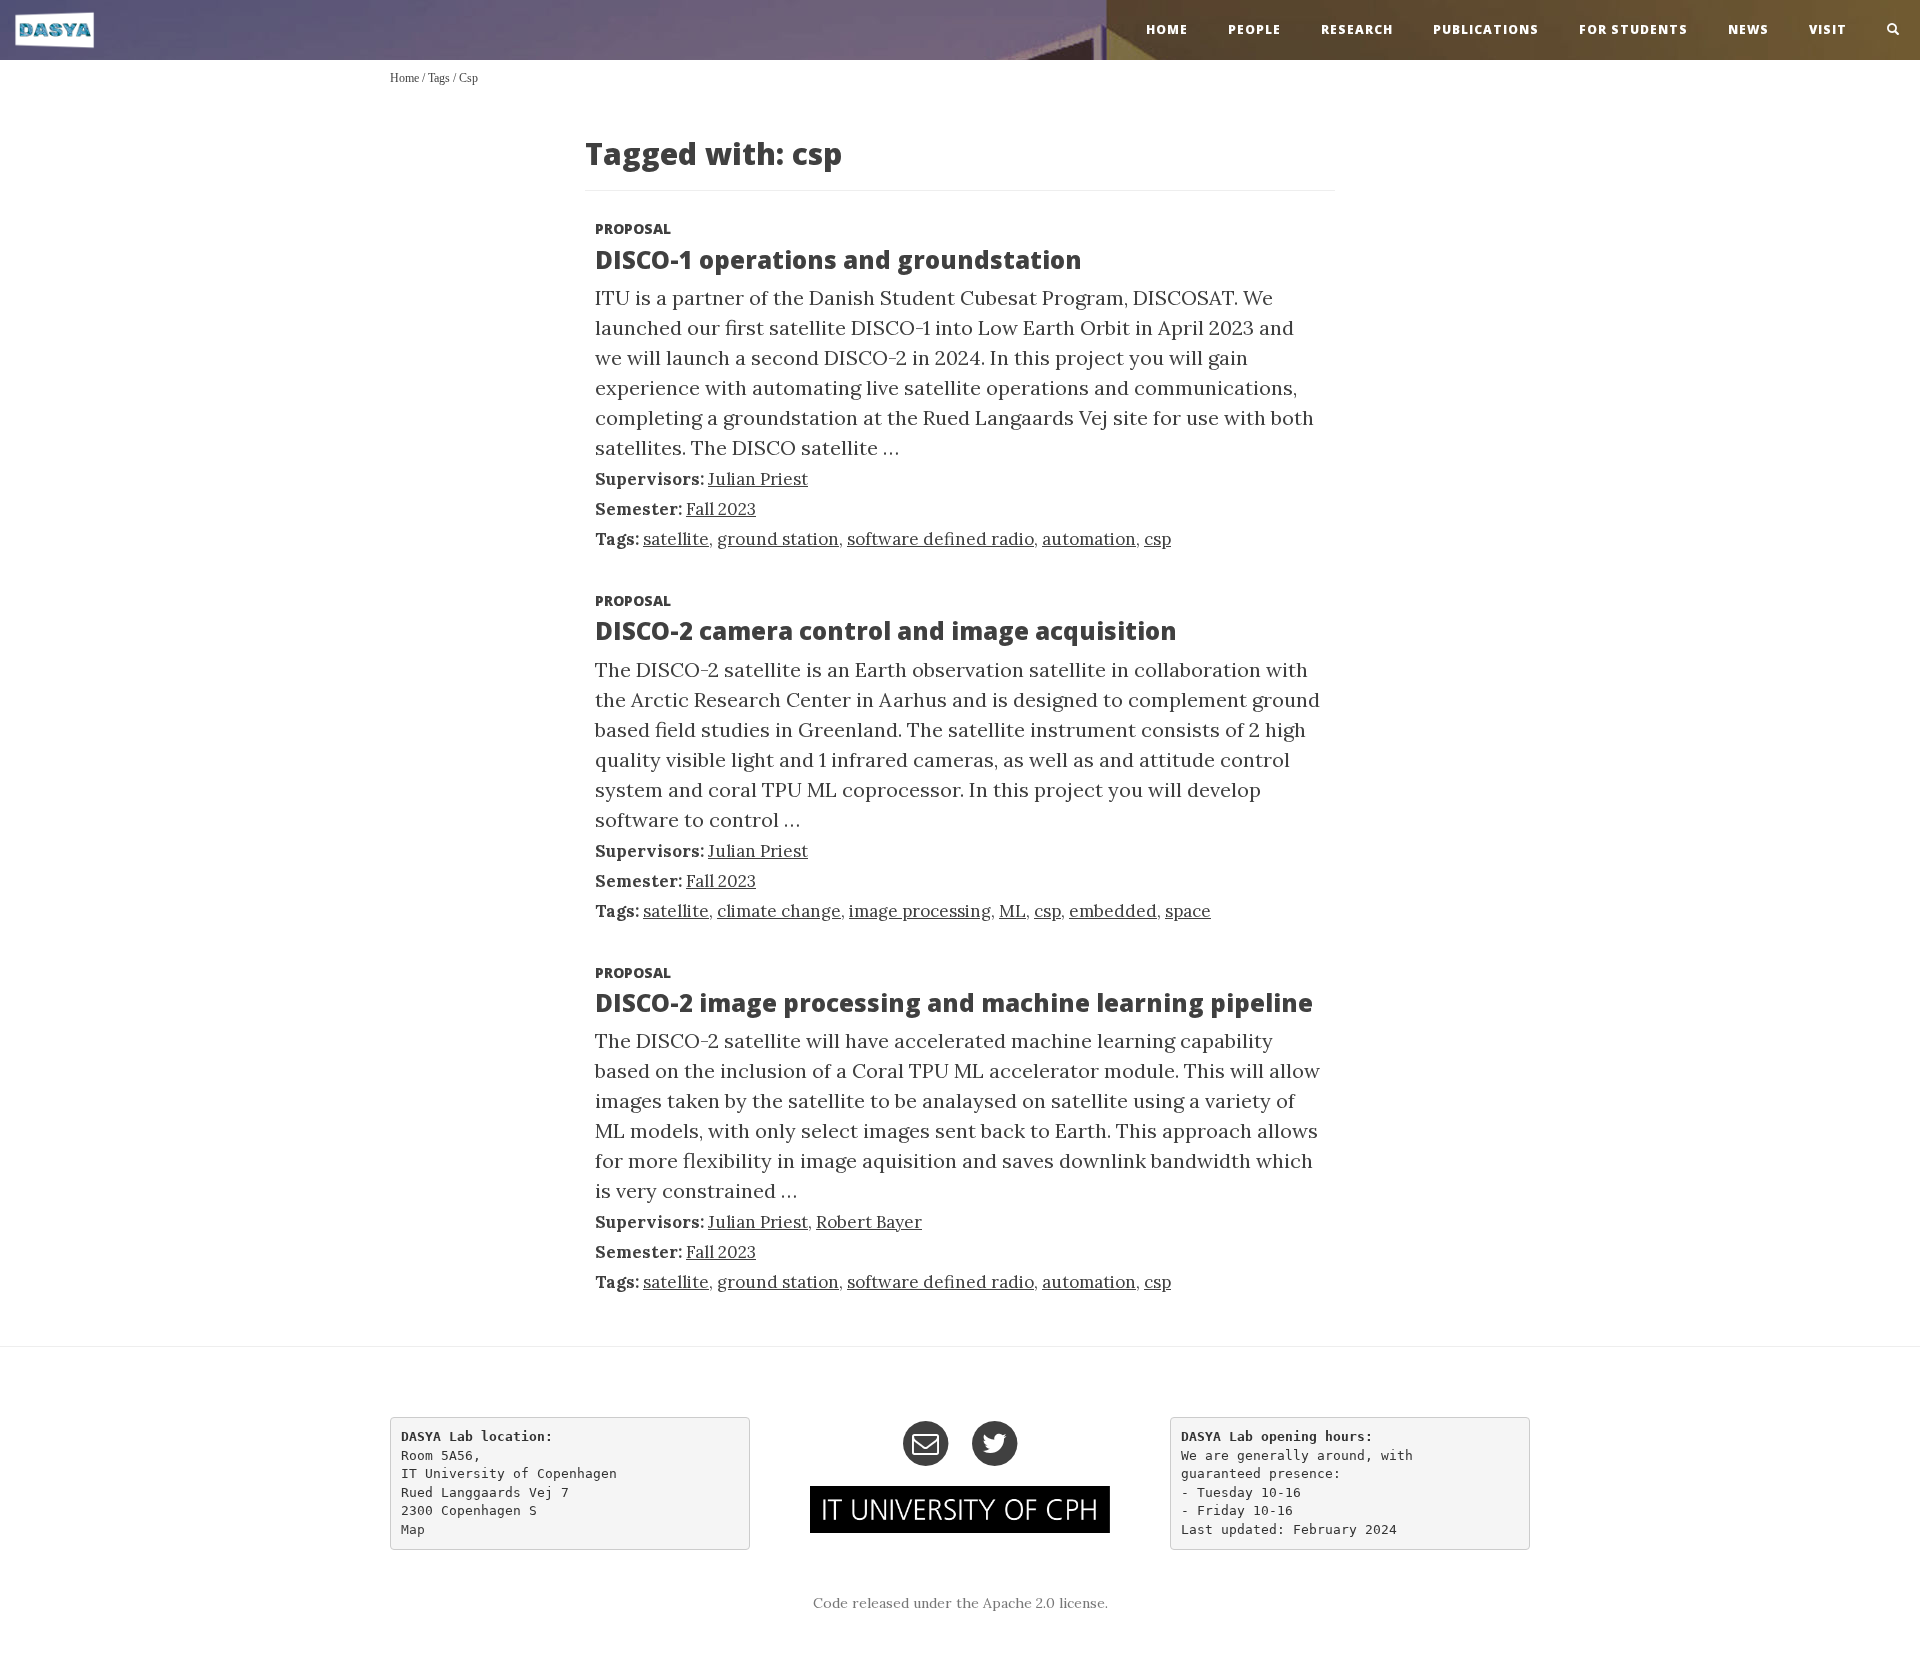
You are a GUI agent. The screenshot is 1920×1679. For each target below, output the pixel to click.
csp (468, 78)
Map (413, 1529)
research (1357, 29)
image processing (920, 911)
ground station (778, 539)
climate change (779, 911)
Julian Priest (758, 479)
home (1167, 29)
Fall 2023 (721, 509)
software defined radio (940, 539)
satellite (676, 539)
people (1254, 29)
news (1748, 29)
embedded (1113, 911)
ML (1012, 911)
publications (1486, 29)
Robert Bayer (869, 1222)
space (1188, 911)
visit (1828, 29)
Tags (439, 78)
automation (1089, 539)
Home (404, 78)
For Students (1633, 29)
